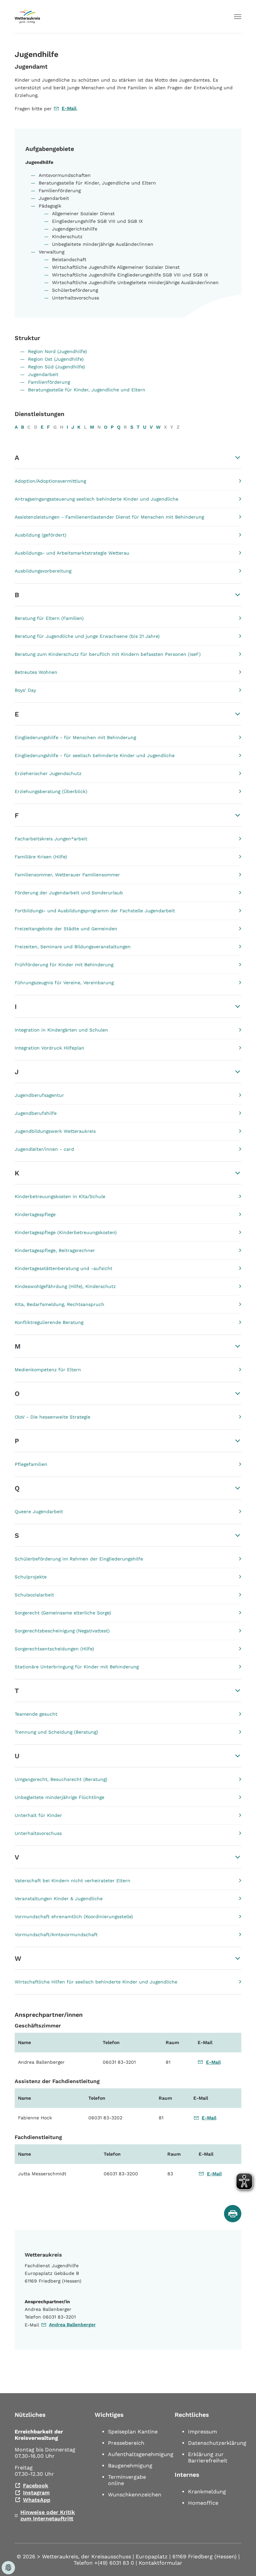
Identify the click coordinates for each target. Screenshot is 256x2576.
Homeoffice (203, 2503)
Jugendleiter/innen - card (44, 1149)
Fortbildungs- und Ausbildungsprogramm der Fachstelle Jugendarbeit (95, 911)
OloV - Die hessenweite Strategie (52, 1417)
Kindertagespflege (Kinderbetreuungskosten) (66, 1232)
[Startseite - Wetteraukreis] (27, 17)
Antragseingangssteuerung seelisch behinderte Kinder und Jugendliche (96, 499)
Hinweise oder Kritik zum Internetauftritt (48, 2515)
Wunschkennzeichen (135, 2495)
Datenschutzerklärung (217, 2443)
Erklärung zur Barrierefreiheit (208, 2457)
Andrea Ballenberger (72, 2325)
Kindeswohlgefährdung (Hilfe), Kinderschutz (65, 1286)
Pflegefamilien (31, 1464)
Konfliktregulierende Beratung (49, 1322)
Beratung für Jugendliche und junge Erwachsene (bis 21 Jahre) (87, 636)
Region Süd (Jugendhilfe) (56, 367)
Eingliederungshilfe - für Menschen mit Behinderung (75, 737)
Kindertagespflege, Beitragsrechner (55, 1250)
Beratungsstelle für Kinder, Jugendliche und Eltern (87, 390)
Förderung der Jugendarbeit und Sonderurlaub (69, 893)
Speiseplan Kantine (133, 2432)
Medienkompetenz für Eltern (48, 1370)
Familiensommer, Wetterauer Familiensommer (67, 875)
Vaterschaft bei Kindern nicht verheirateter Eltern (72, 1881)
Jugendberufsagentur (39, 1095)
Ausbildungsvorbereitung (43, 571)
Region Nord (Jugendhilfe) (57, 351)
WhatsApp (37, 2500)
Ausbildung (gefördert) (40, 535)
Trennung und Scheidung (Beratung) (56, 1732)
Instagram (36, 2493)
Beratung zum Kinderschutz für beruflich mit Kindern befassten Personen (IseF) (108, 654)
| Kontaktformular (159, 2563)
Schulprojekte (31, 1577)
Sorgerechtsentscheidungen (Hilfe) (54, 1649)
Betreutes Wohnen (36, 672)
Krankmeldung (207, 2492)
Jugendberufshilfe (36, 1113)
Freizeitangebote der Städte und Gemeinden (66, 929)
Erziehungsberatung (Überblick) (51, 791)
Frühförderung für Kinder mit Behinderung (64, 965)
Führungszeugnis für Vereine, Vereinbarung (64, 983)
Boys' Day (25, 690)
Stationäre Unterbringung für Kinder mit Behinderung (77, 1667)
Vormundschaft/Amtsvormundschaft (56, 1934)
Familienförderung (49, 382)
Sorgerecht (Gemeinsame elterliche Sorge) (63, 1613)
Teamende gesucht (36, 1714)
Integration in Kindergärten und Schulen (61, 1030)
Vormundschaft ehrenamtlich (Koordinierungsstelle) (74, 1917)
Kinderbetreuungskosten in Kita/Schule (60, 1196)
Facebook (36, 2486)
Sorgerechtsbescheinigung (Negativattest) (62, 1631)
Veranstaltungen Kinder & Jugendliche (59, 1899)
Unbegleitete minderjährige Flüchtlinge (59, 1797)
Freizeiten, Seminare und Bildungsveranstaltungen (73, 947)
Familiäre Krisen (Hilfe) (41, 857)
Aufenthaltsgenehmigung (141, 2454)
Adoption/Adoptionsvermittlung (50, 481)
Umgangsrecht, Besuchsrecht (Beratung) (61, 1779)
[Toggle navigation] (238, 17)
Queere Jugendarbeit (39, 1511)
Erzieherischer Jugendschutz (48, 773)
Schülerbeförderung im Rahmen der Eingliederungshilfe (79, 1559)
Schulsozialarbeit (34, 1595)
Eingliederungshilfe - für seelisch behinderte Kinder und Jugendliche (95, 755)
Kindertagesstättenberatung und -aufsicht (63, 1268)
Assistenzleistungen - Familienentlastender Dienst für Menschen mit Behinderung (109, 517)
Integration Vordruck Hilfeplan (49, 1048)
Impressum (202, 2432)
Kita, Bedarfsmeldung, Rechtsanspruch (59, 1304)
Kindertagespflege (35, 1214)
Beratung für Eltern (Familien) (49, 618)
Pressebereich (126, 2443)
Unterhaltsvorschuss (38, 1833)
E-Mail (69, 108)
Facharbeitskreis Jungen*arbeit (51, 839)
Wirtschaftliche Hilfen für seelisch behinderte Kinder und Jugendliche (96, 1982)
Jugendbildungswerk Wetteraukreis (55, 1131)
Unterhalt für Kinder (38, 1815)
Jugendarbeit (43, 374)
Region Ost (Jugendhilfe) (56, 359)
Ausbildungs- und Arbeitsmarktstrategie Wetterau (72, 553)
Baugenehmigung (130, 2466)
